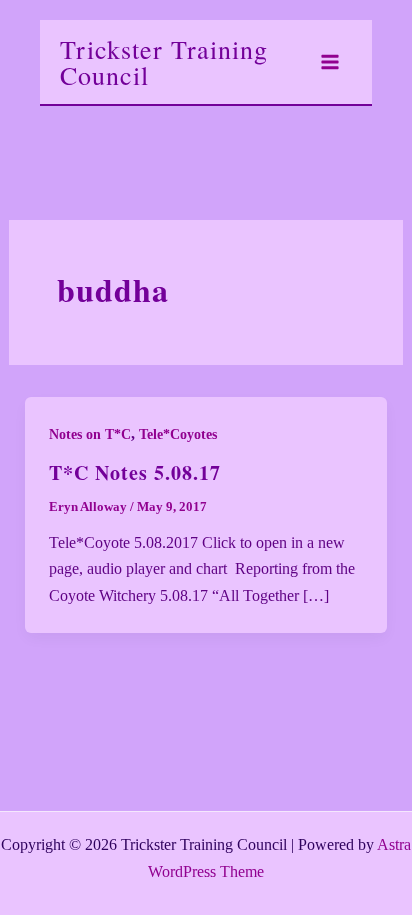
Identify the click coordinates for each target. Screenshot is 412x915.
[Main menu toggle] (330, 62)
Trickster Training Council (164, 62)
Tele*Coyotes (178, 434)
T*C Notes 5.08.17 (135, 472)
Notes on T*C (90, 434)
